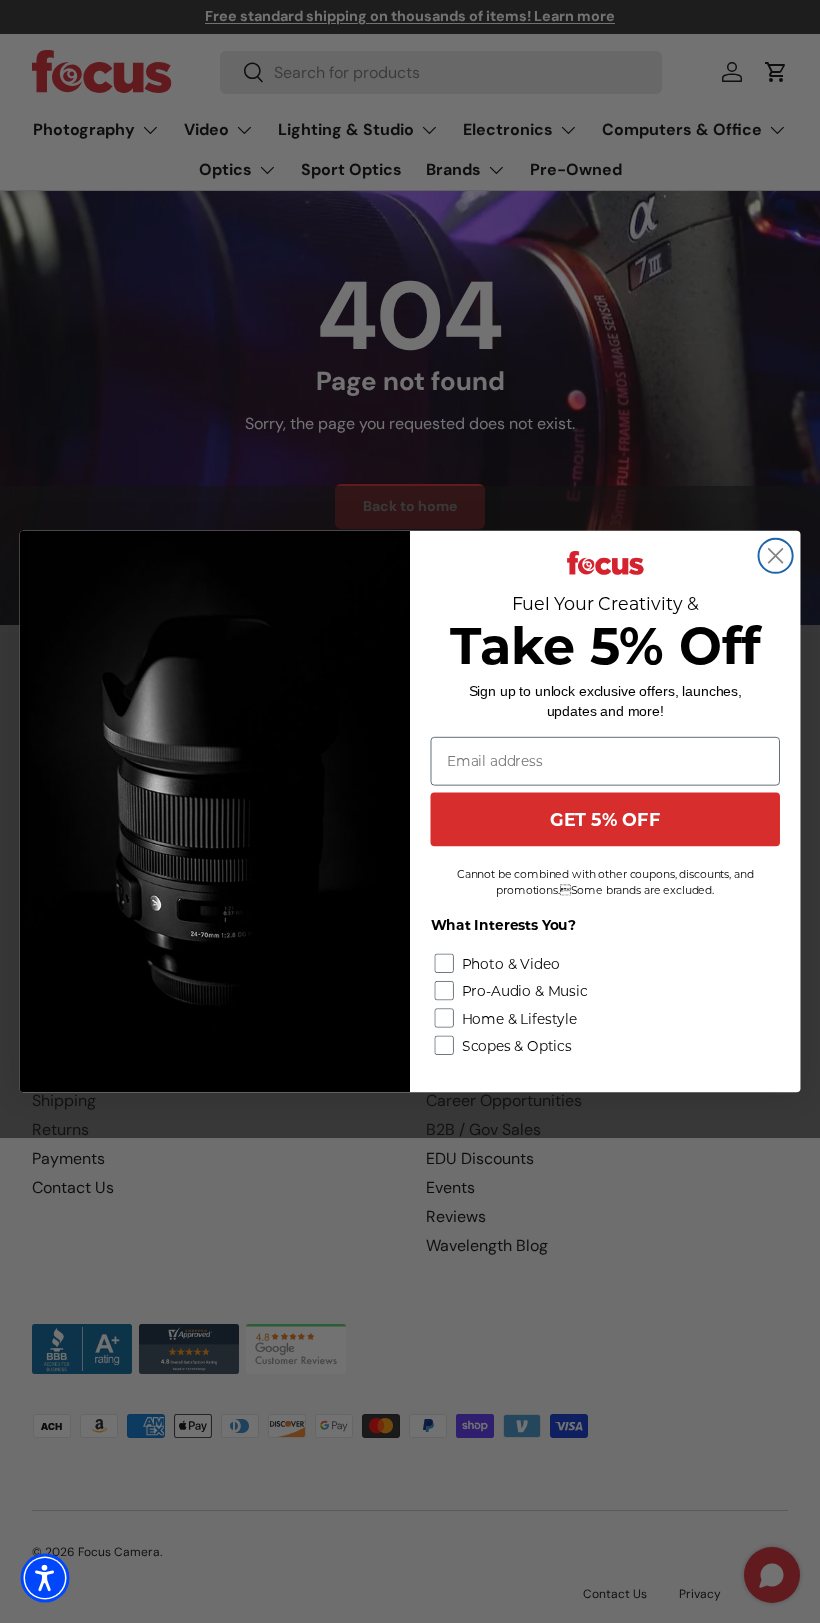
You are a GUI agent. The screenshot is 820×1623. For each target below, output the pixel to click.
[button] (45, 1578)
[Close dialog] (776, 556)
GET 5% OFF (605, 819)
